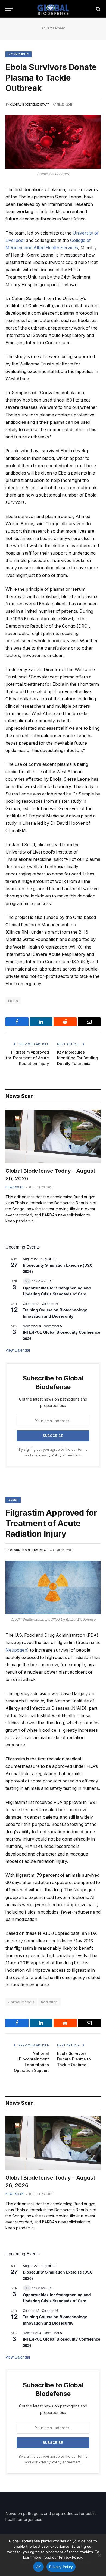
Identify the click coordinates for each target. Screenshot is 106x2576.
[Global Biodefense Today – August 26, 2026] (53, 1136)
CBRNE (13, 1500)
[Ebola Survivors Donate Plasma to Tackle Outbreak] (53, 142)
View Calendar (18, 1350)
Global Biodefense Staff (30, 105)
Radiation (49, 2002)
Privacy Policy (50, 1455)
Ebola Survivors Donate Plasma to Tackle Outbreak (74, 2059)
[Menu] (9, 9)
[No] (99, 2555)
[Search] (98, 9)
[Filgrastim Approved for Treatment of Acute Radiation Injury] (53, 1587)
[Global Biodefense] (53, 9)
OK (38, 2567)
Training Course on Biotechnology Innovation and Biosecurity (55, 1313)
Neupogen (16, 1650)
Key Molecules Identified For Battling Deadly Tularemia (78, 1058)
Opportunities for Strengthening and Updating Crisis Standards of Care (57, 1291)
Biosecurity (18, 54)
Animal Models (21, 2002)
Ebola (13, 1001)
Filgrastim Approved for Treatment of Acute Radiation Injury (27, 1058)
